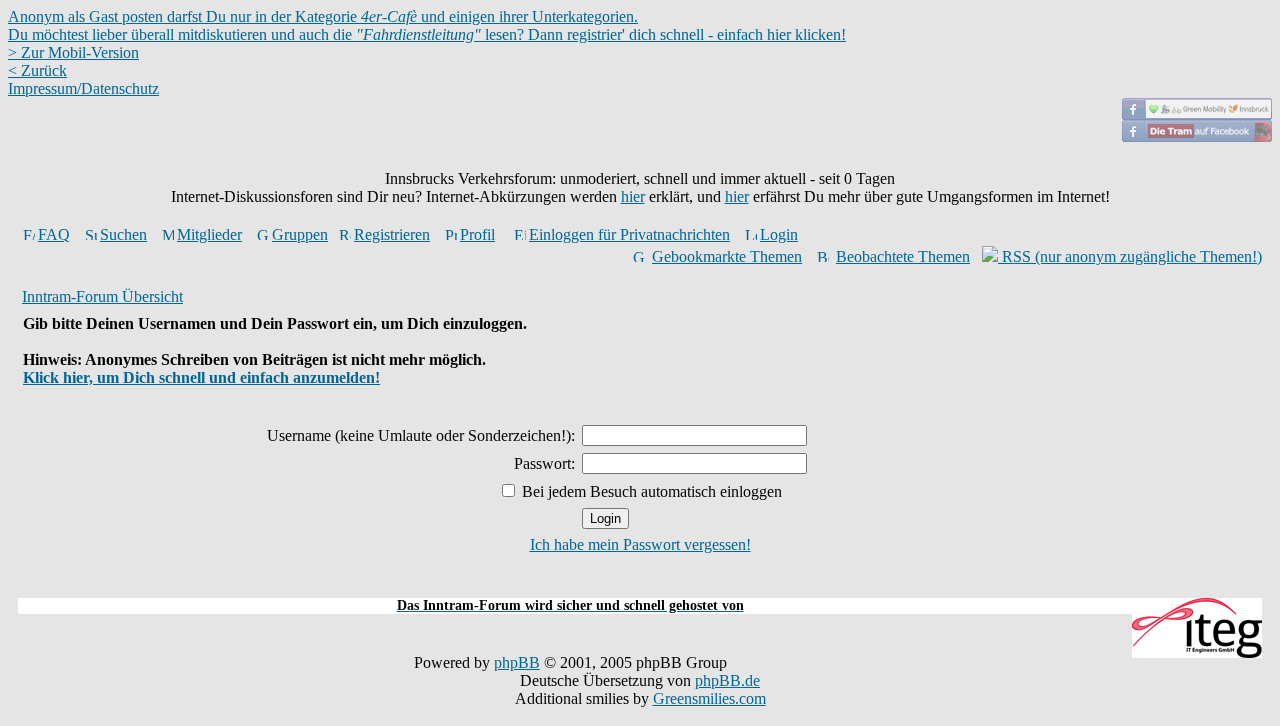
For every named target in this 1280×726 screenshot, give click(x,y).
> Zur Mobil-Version (73, 52)
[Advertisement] (640, 586)
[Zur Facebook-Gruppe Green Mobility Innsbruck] (1197, 114)
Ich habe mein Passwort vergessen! (640, 544)
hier (633, 196)
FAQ (54, 234)
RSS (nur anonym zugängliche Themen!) (1130, 256)
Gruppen (300, 234)
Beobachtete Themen (903, 256)
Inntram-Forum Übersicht (102, 296)
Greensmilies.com (709, 698)
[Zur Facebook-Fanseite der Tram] (1197, 136)
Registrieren (392, 234)
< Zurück (37, 70)
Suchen (123, 234)
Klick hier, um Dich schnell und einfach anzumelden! (201, 377)
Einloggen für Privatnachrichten (629, 234)
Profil (477, 234)
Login (779, 234)
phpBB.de (727, 680)
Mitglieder (209, 234)
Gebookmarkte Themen (727, 256)
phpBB (517, 662)
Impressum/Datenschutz (83, 88)
